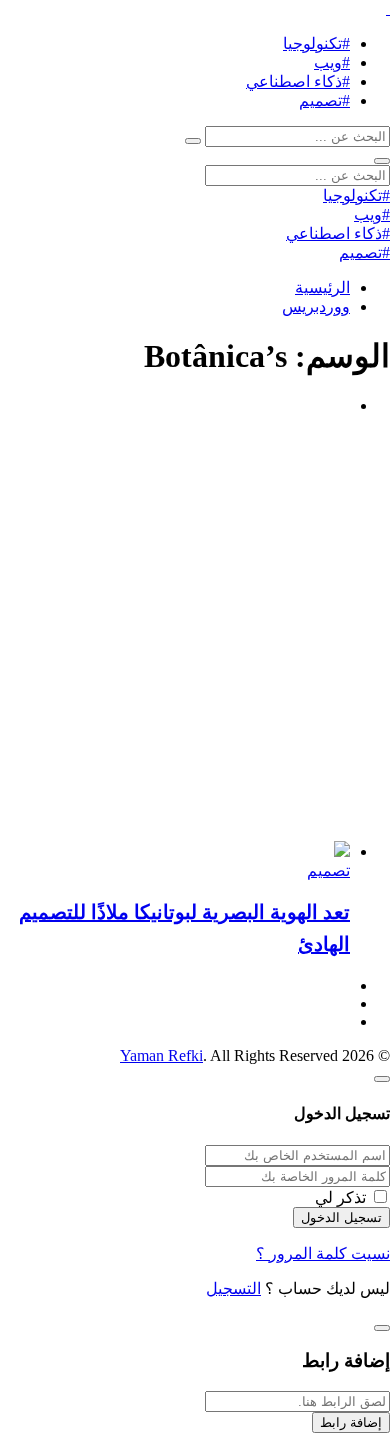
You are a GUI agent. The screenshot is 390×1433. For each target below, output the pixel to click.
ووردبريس (316, 306)
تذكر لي (340, 1197)
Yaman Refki (161, 1055)
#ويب (332, 62)
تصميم (328, 870)
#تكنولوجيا (316, 43)
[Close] (382, 1079)
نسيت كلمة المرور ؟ (323, 1253)
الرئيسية (322, 287)
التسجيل (233, 1288)
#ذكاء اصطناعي (298, 81)
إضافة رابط (351, 1422)
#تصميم (324, 100)
